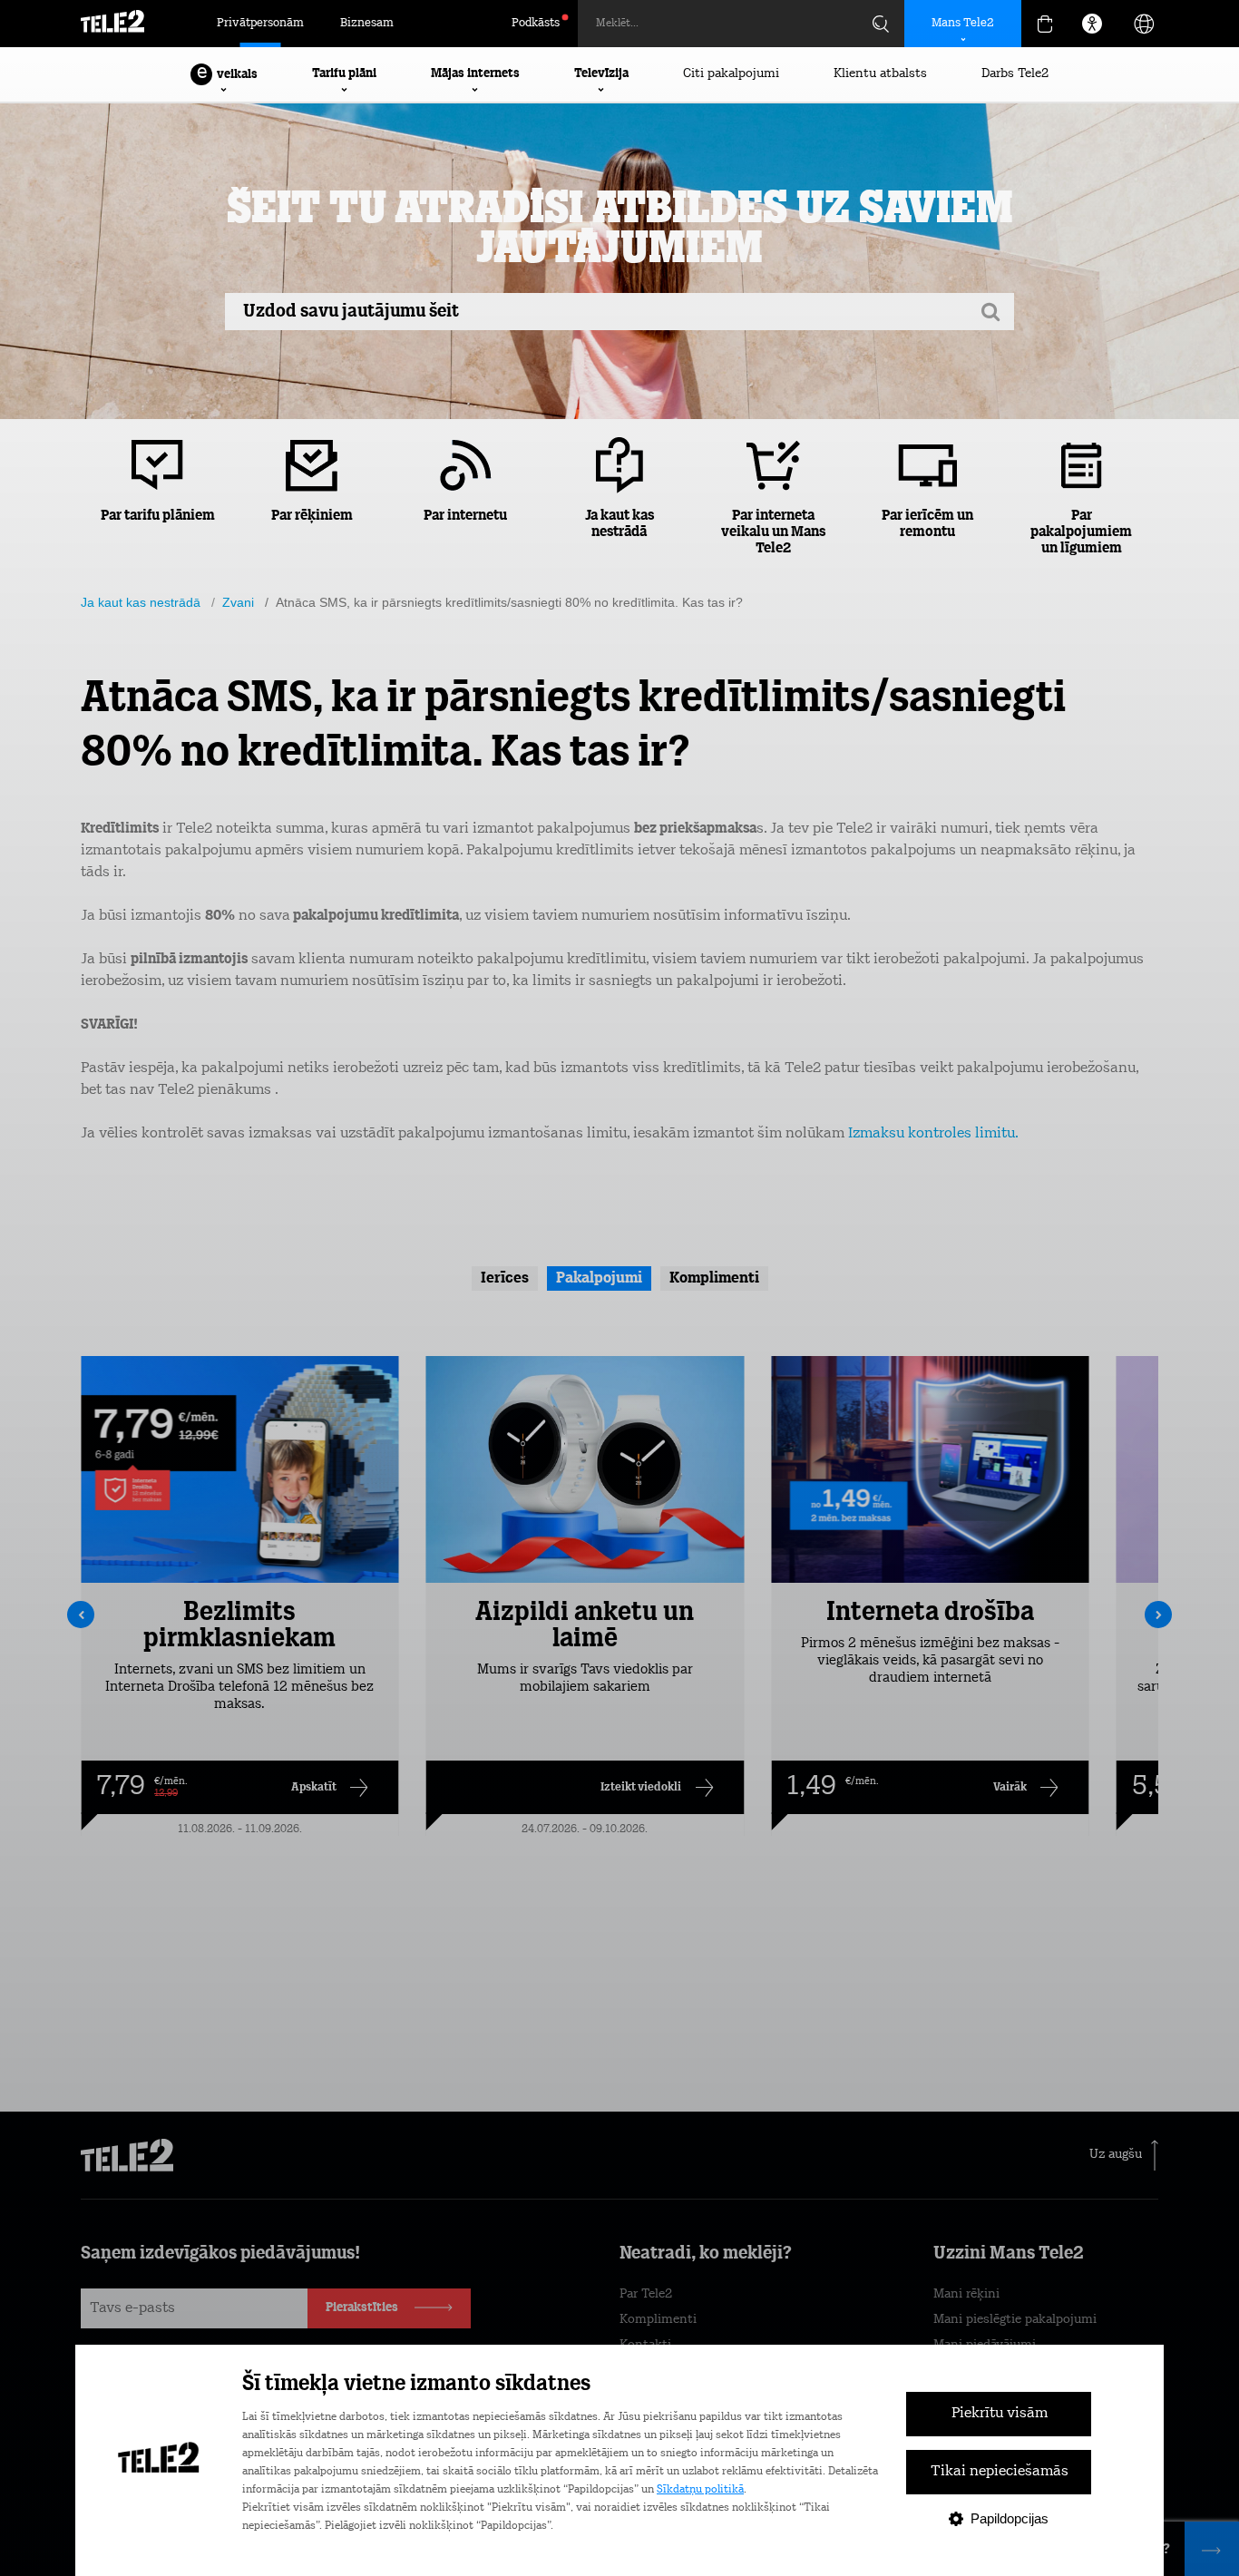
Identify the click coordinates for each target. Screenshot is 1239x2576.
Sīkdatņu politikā (700, 2490)
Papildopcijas (1010, 2518)
